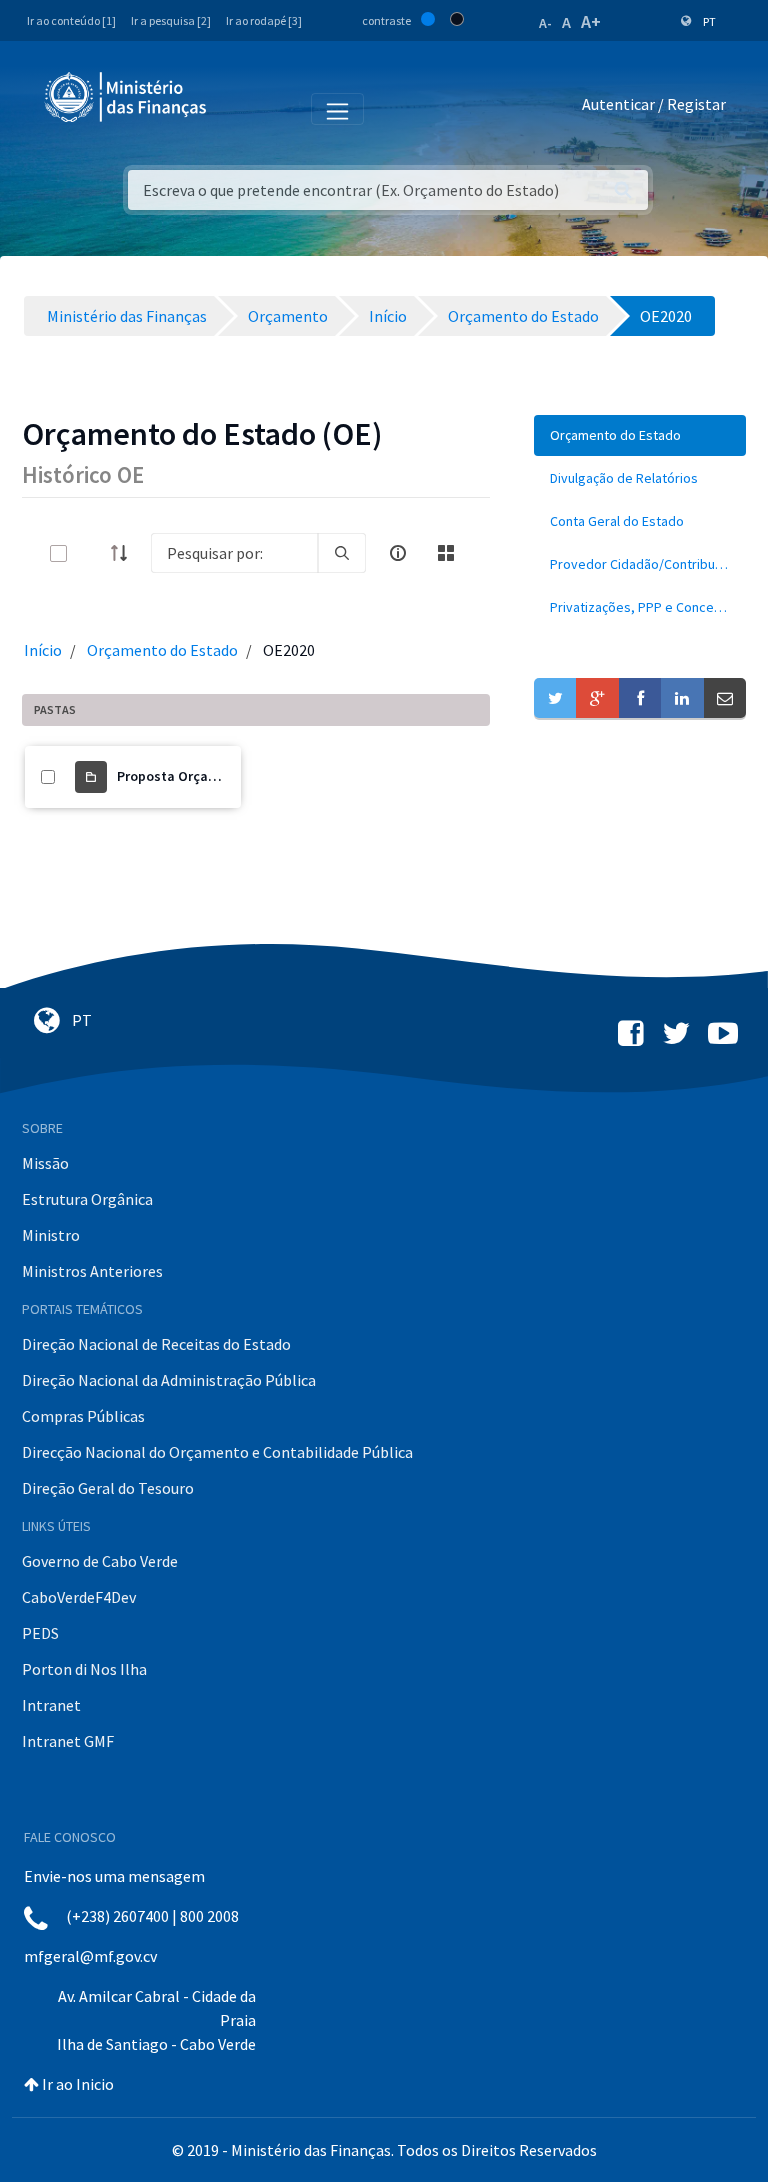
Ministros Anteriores (92, 1271)
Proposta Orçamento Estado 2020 (222, 776)
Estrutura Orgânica (87, 1199)
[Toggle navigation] (238, 108)
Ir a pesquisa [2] (171, 20)
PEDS (40, 1633)
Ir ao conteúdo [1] (71, 20)
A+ (591, 21)
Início (43, 650)
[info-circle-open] (398, 553)
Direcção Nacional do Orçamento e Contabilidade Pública (217, 1452)
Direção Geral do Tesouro (108, 1488)
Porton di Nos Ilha (84, 1669)
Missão (45, 1163)
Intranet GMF (68, 1741)
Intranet (51, 1705)
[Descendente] (125, 553)
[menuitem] (640, 435)
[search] (342, 553)
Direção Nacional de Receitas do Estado (156, 1344)
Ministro (51, 1235)
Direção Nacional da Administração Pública (169, 1380)
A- (545, 23)
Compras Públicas (83, 1416)
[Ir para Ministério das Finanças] (127, 97)
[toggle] (91, 553)
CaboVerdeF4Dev (79, 1597)
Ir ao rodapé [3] (264, 20)
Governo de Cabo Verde (100, 1561)
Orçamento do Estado (162, 650)
